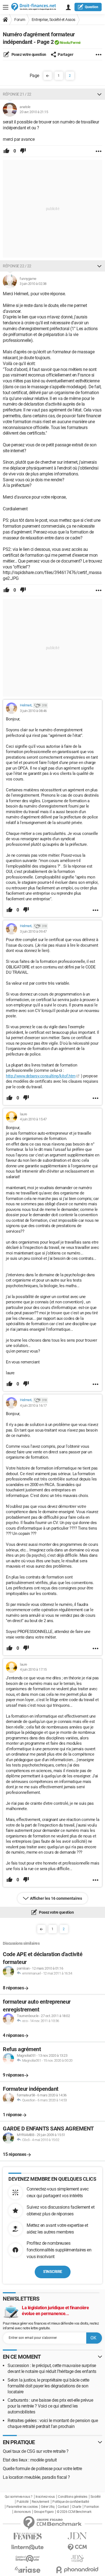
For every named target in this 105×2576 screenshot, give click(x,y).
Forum (20, 20)
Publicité (23, 2502)
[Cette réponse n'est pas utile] (23, 151)
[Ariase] (28, 2570)
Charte (77, 2507)
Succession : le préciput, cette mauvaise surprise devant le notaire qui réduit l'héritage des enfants (52, 2368)
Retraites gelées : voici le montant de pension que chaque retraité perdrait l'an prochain (53, 2423)
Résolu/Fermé (70, 43)
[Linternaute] (28, 2547)
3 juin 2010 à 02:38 (33, 284)
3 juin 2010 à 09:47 (33, 931)
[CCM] (78, 2547)
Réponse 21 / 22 (17, 94)
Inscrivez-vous (45, 2497)
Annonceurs (22, 2512)
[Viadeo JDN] (78, 2559)
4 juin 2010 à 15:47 (33, 1119)
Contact (63, 2507)
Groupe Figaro (44, 2512)
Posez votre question (28, 54)
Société (95, 2497)
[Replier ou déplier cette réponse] (99, 94)
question (92, 7)
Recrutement (40, 2502)
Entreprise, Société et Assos (53, 20)
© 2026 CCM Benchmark (74, 2512)
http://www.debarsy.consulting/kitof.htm (41, 1076)
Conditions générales (73, 2497)
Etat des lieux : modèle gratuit (30, 2460)
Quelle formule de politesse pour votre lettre (42, 2469)
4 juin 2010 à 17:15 (33, 1669)
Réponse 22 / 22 (17, 266)
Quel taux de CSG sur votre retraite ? (36, 2451)
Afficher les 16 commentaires (56, 1898)
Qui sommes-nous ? (19, 2497)
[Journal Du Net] (78, 2536)
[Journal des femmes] (28, 2536)
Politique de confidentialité (71, 2502)
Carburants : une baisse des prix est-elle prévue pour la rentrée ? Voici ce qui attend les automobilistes (50, 2406)
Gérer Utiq (48, 2507)
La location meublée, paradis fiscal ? (36, 2477)
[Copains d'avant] (28, 2559)
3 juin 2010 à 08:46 (33, 711)
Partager (66, 54)
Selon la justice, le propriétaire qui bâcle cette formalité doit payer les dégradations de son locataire (48, 2386)
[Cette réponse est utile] (6, 151)
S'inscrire (53, 2272)
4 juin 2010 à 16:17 (33, 1405)
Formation (92, 2507)
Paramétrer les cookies (22, 2507)
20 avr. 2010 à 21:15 (34, 112)
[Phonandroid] (78, 2570)
